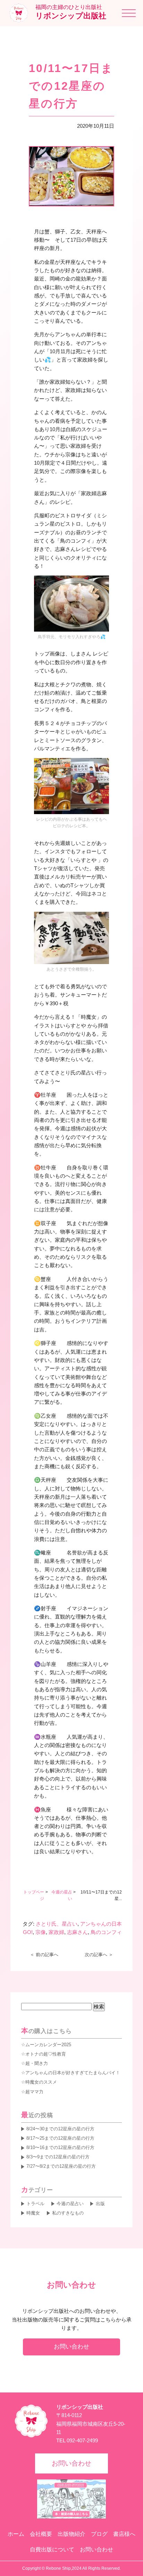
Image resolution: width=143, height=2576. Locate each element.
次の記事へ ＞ (99, 1955)
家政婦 (56, 1932)
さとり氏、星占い (57, 1924)
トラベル (35, 2204)
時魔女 (33, 2213)
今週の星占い (70, 2204)
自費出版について (52, 2550)
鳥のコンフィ (106, 1932)
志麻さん (77, 1932)
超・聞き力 (37, 2063)
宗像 (41, 1932)
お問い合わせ (71, 2346)
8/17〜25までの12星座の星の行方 (60, 2138)
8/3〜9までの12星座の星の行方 (58, 2157)
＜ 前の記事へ (44, 1955)
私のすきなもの (68, 2213)
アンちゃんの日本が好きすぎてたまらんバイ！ (73, 2073)
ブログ (99, 2534)
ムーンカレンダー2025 (48, 2045)
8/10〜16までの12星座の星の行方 (60, 2147)
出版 (100, 2204)
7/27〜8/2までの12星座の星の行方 (61, 2166)
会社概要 (41, 2534)
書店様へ (124, 2534)
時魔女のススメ (41, 2082)
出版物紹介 (71, 2534)
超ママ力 (34, 2092)
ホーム (16, 2534)
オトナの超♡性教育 (46, 2054)
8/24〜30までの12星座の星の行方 (60, 2129)
